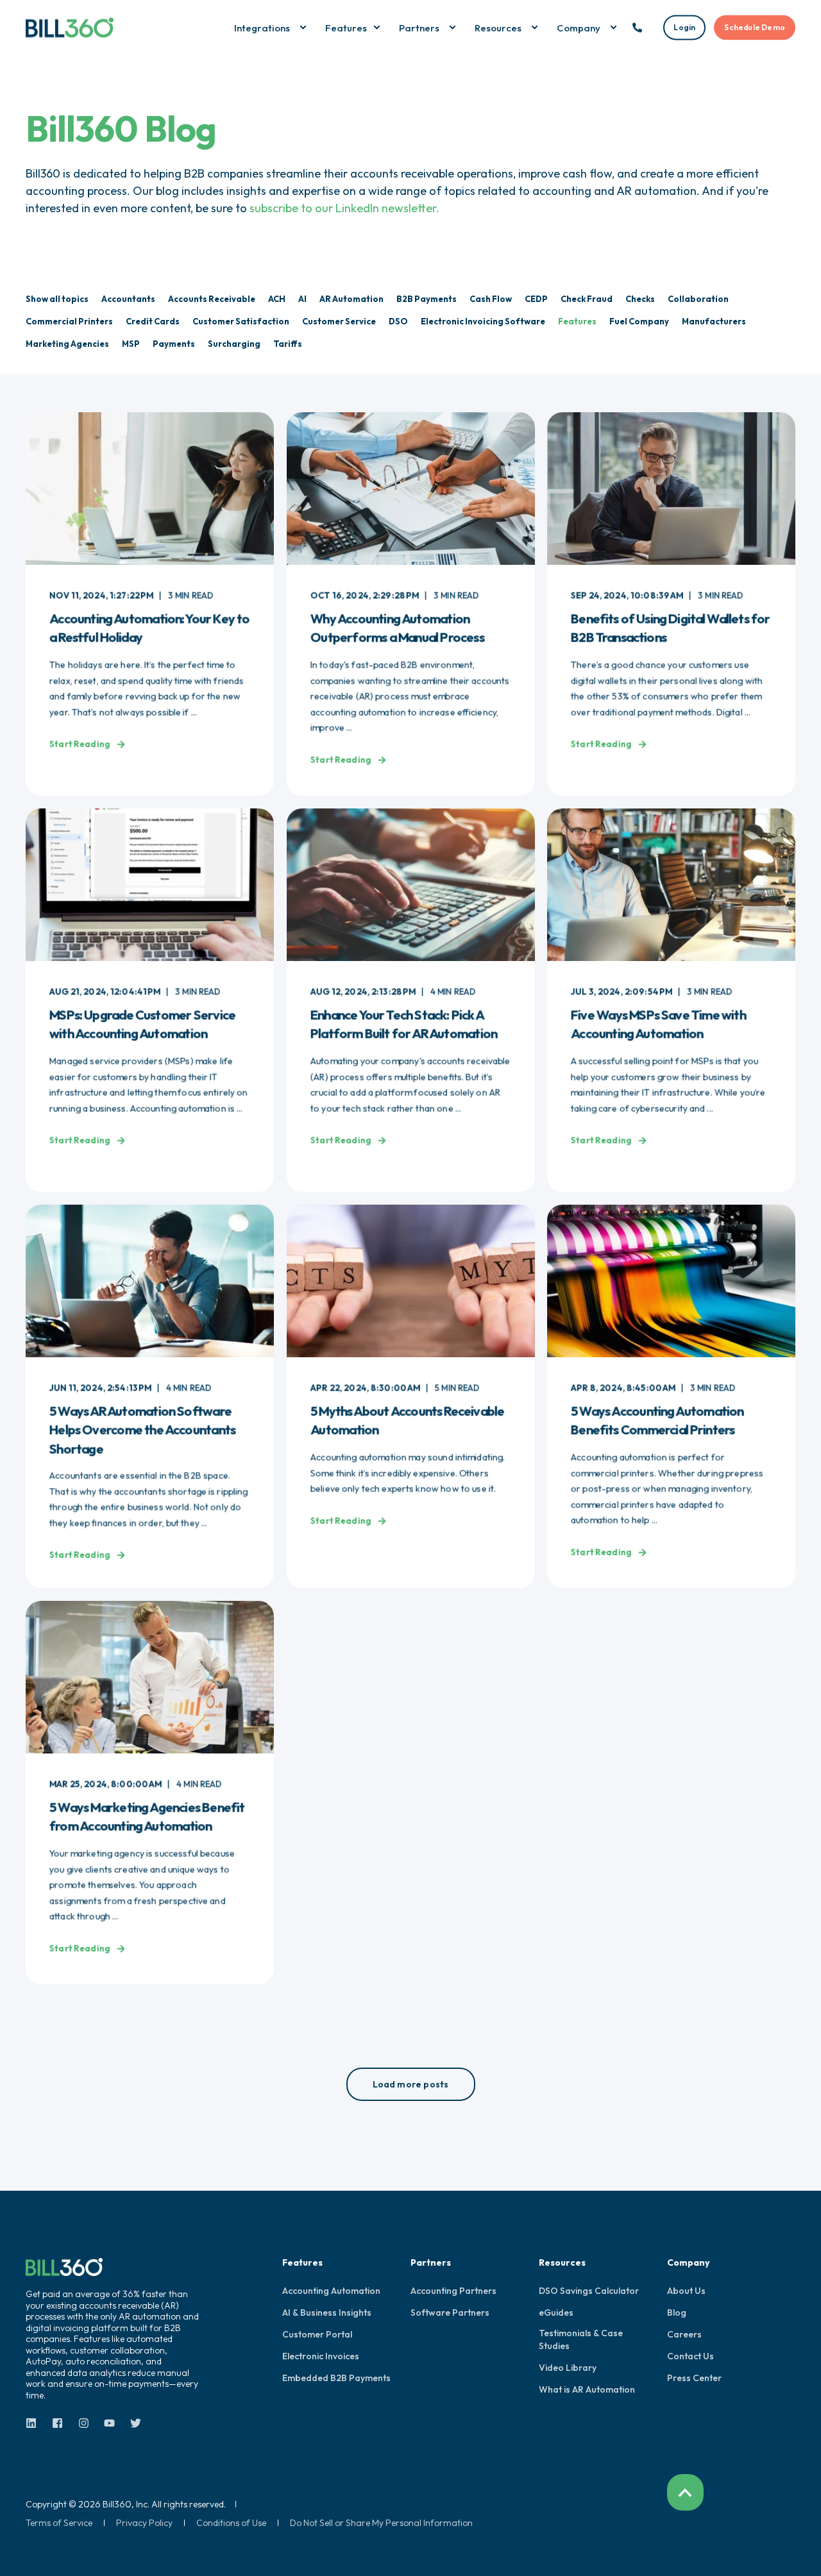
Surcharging (234, 344)
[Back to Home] (70, 27)
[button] (411, 2084)
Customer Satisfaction (241, 321)
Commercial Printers (69, 321)
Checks (640, 299)
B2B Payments (427, 299)
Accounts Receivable (212, 299)
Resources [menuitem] (562, 2263)
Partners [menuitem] (431, 2263)
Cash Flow (491, 299)
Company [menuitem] (688, 2263)
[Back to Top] (685, 2492)
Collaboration (698, 299)
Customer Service (339, 321)
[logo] (64, 2267)
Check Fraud (587, 299)
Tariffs (288, 344)
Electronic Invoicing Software (483, 321)
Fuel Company (639, 321)
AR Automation (351, 299)
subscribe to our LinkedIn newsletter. (344, 208)
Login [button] (684, 27)
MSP (131, 344)
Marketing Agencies (67, 344)
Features (577, 321)
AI (302, 299)
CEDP (536, 299)
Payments (174, 344)
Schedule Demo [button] (755, 27)
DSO (398, 321)
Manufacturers (714, 321)
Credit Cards (153, 321)
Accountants (128, 299)
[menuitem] (303, 28)
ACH (277, 299)
